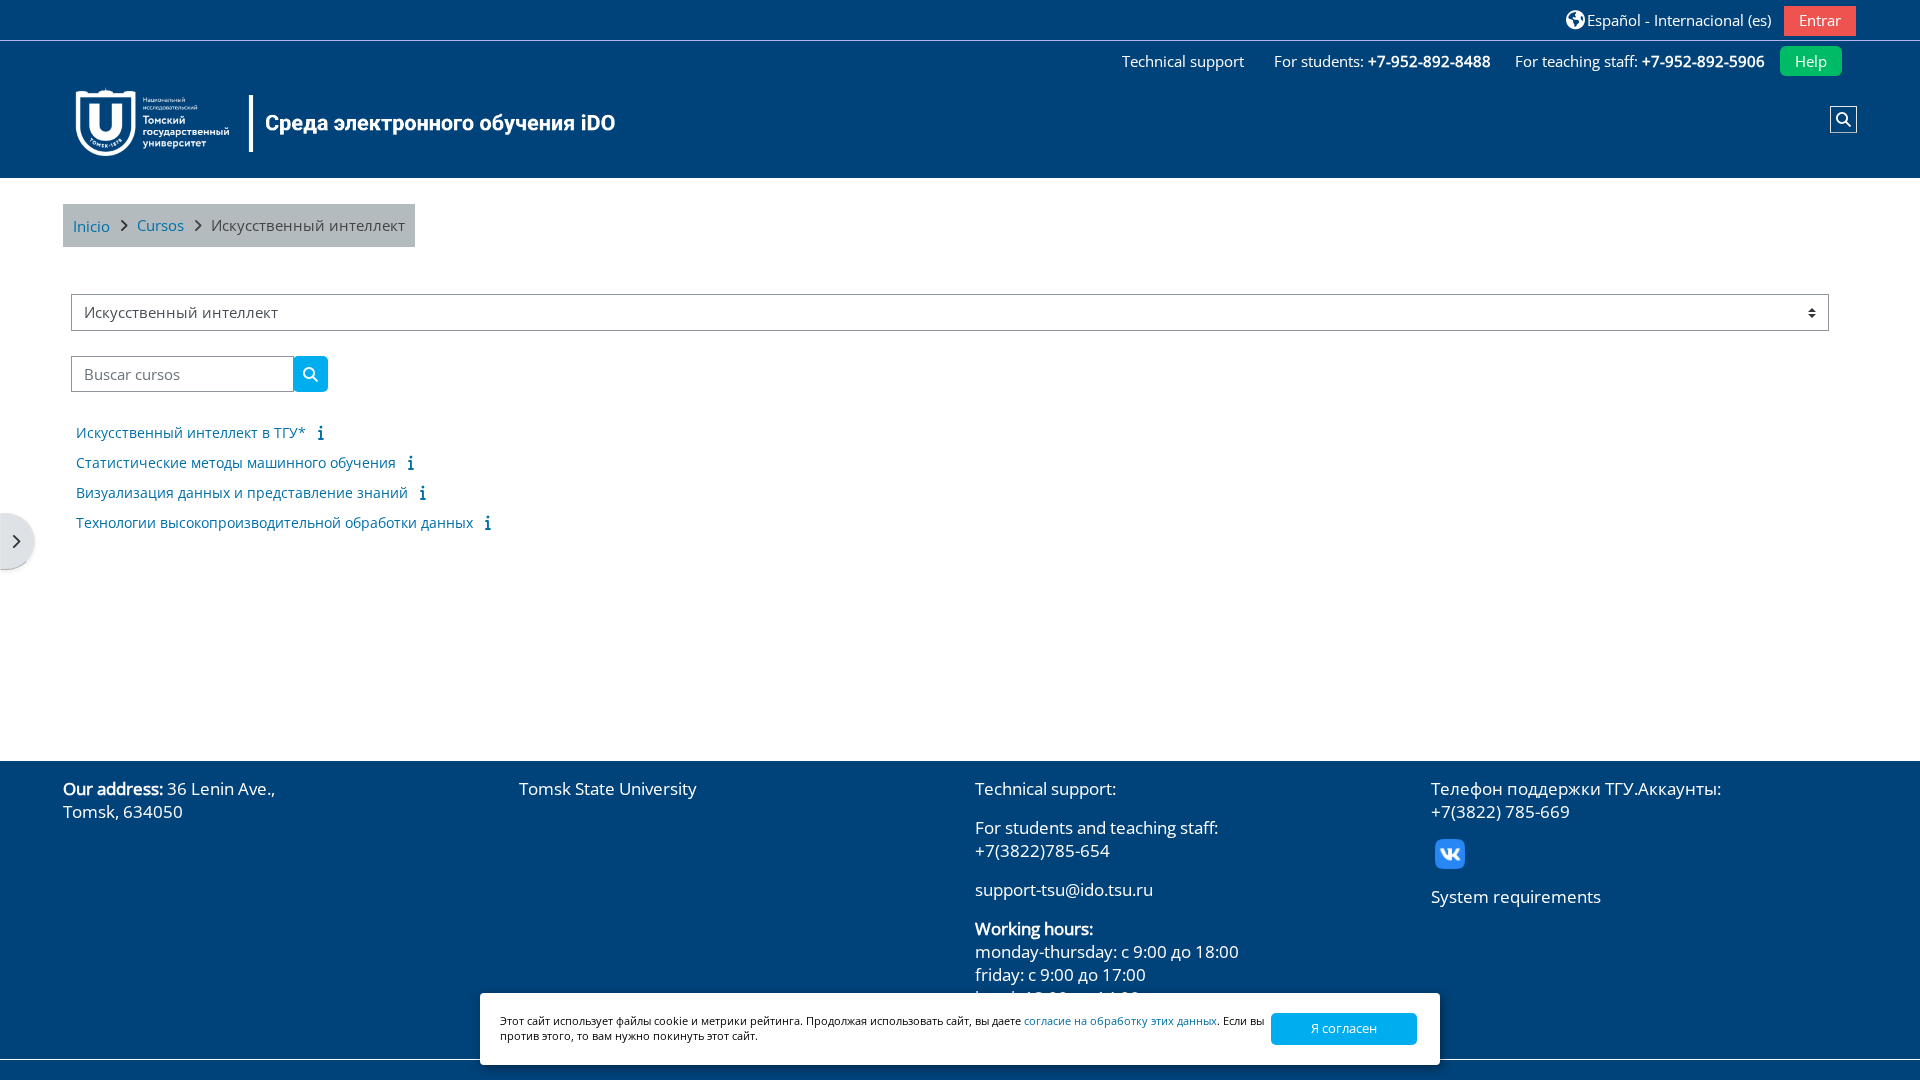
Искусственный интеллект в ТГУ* (191, 432)
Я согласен (1344, 1028)
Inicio (91, 226)
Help (1811, 61)
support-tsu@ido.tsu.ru (1064, 889)
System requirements (1516, 896)
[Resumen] (324, 432)
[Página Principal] (333, 123)
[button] (1668, 19)
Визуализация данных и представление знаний (242, 492)
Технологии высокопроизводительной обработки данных (274, 522)
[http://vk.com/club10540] (1450, 851)
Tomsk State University (608, 788)
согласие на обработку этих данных (1120, 1020)
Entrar (1820, 20)
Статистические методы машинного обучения (236, 462)
